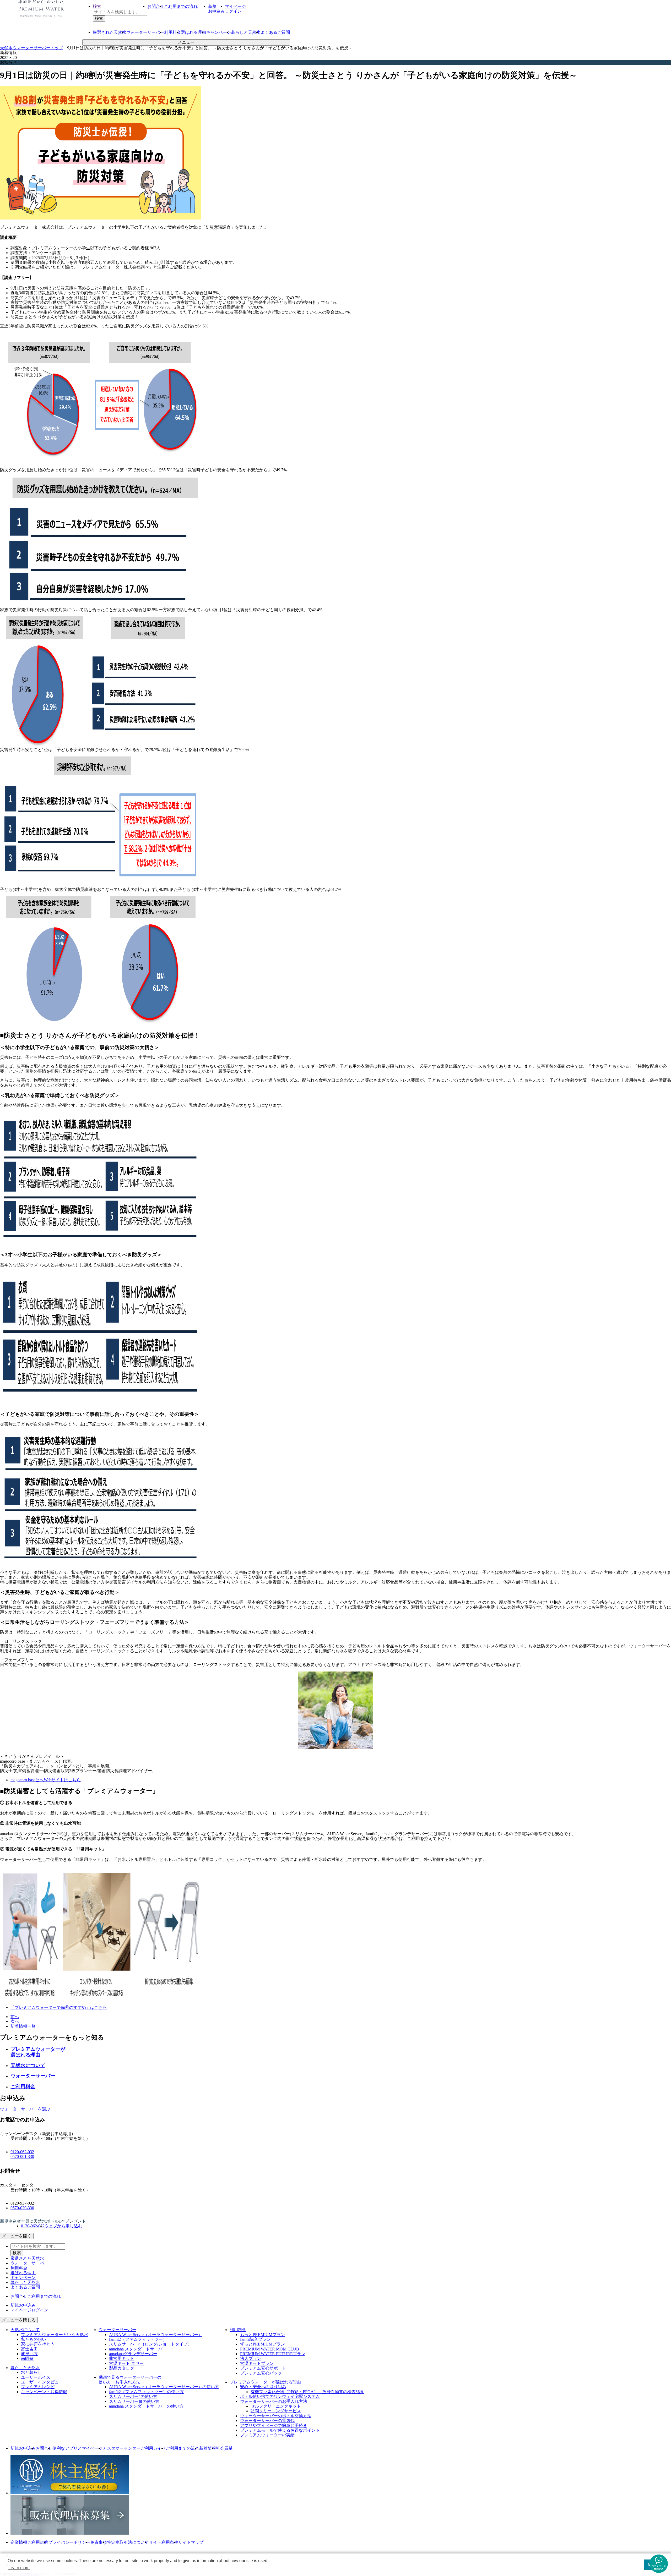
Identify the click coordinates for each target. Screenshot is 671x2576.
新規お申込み (23, 2448)
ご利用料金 (23, 2087)
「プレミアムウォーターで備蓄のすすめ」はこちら (59, 2007)
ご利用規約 (38, 2542)
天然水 (110, 32)
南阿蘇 (27, 2358)
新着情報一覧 (23, 2026)
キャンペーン (219, 32)
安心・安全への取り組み (263, 2387)
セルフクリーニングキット (276, 2406)
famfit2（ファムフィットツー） (138, 2339)
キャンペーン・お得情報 (44, 2392)
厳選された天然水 (27, 2258)
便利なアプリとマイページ (78, 2448)
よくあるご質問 (275, 32)
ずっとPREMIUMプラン (263, 2344)
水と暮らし (31, 2372)
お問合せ (156, 6)
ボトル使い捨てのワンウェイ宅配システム (280, 2396)
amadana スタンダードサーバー (138, 2349)
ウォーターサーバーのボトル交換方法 (276, 2416)
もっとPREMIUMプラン (263, 2335)
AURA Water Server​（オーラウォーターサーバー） (156, 2335)
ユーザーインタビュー (42, 2382)
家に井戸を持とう (38, 2344)
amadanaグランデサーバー (133, 2354)
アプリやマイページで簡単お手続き (274, 2426)
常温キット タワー (126, 2363)
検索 (97, 6)
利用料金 (172, 32)
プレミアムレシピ (38, 2387)
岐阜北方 (29, 2354)
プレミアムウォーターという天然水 (55, 2335)
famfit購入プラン (255, 2339)
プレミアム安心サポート (263, 2368)
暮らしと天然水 (246, 32)
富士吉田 (29, 2349)
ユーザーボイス (36, 2377)
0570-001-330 (22, 2156)
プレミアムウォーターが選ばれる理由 (38, 2052)
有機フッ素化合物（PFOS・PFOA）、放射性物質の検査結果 (307, 2392)
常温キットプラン (257, 2363)
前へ (15, 2017)
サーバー (145, 32)
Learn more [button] (19, 2568)
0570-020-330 (22, 2208)
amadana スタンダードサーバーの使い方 (146, 2406)
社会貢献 (224, 2448)
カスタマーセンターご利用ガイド (134, 2448)
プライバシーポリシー (69, 2542)
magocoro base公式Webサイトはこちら (46, 1780)
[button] (659, 2564)
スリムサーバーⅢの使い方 (134, 2401)
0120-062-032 (22, 2152)
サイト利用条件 (164, 2542)
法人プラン (251, 2358)
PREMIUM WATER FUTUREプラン (273, 2354)
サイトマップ (191, 2542)
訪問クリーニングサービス (276, 2411)
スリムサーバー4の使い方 (133, 2396)
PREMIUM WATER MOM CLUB (270, 2349)
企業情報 (19, 2542)
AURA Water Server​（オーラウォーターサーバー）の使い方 (164, 2387)
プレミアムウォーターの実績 (267, 2435)
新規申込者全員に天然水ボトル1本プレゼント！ (45, 2221)
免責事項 (99, 2542)
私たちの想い (34, 2339)
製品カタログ (122, 2368)
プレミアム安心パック (261, 2373)
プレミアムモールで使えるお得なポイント (280, 2430)
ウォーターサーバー (33, 2076)
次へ (15, 2021)
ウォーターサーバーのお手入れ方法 (274, 2401)
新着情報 (208, 2448)
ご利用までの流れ (181, 6)
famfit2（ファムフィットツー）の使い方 (146, 2392)
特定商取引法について (128, 2542)
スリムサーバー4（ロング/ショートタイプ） (150, 2344)
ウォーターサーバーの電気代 (267, 2421)
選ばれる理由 (193, 32)
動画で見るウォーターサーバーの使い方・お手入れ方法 (130, 2380)
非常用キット (122, 2358)
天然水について (28, 2065)
